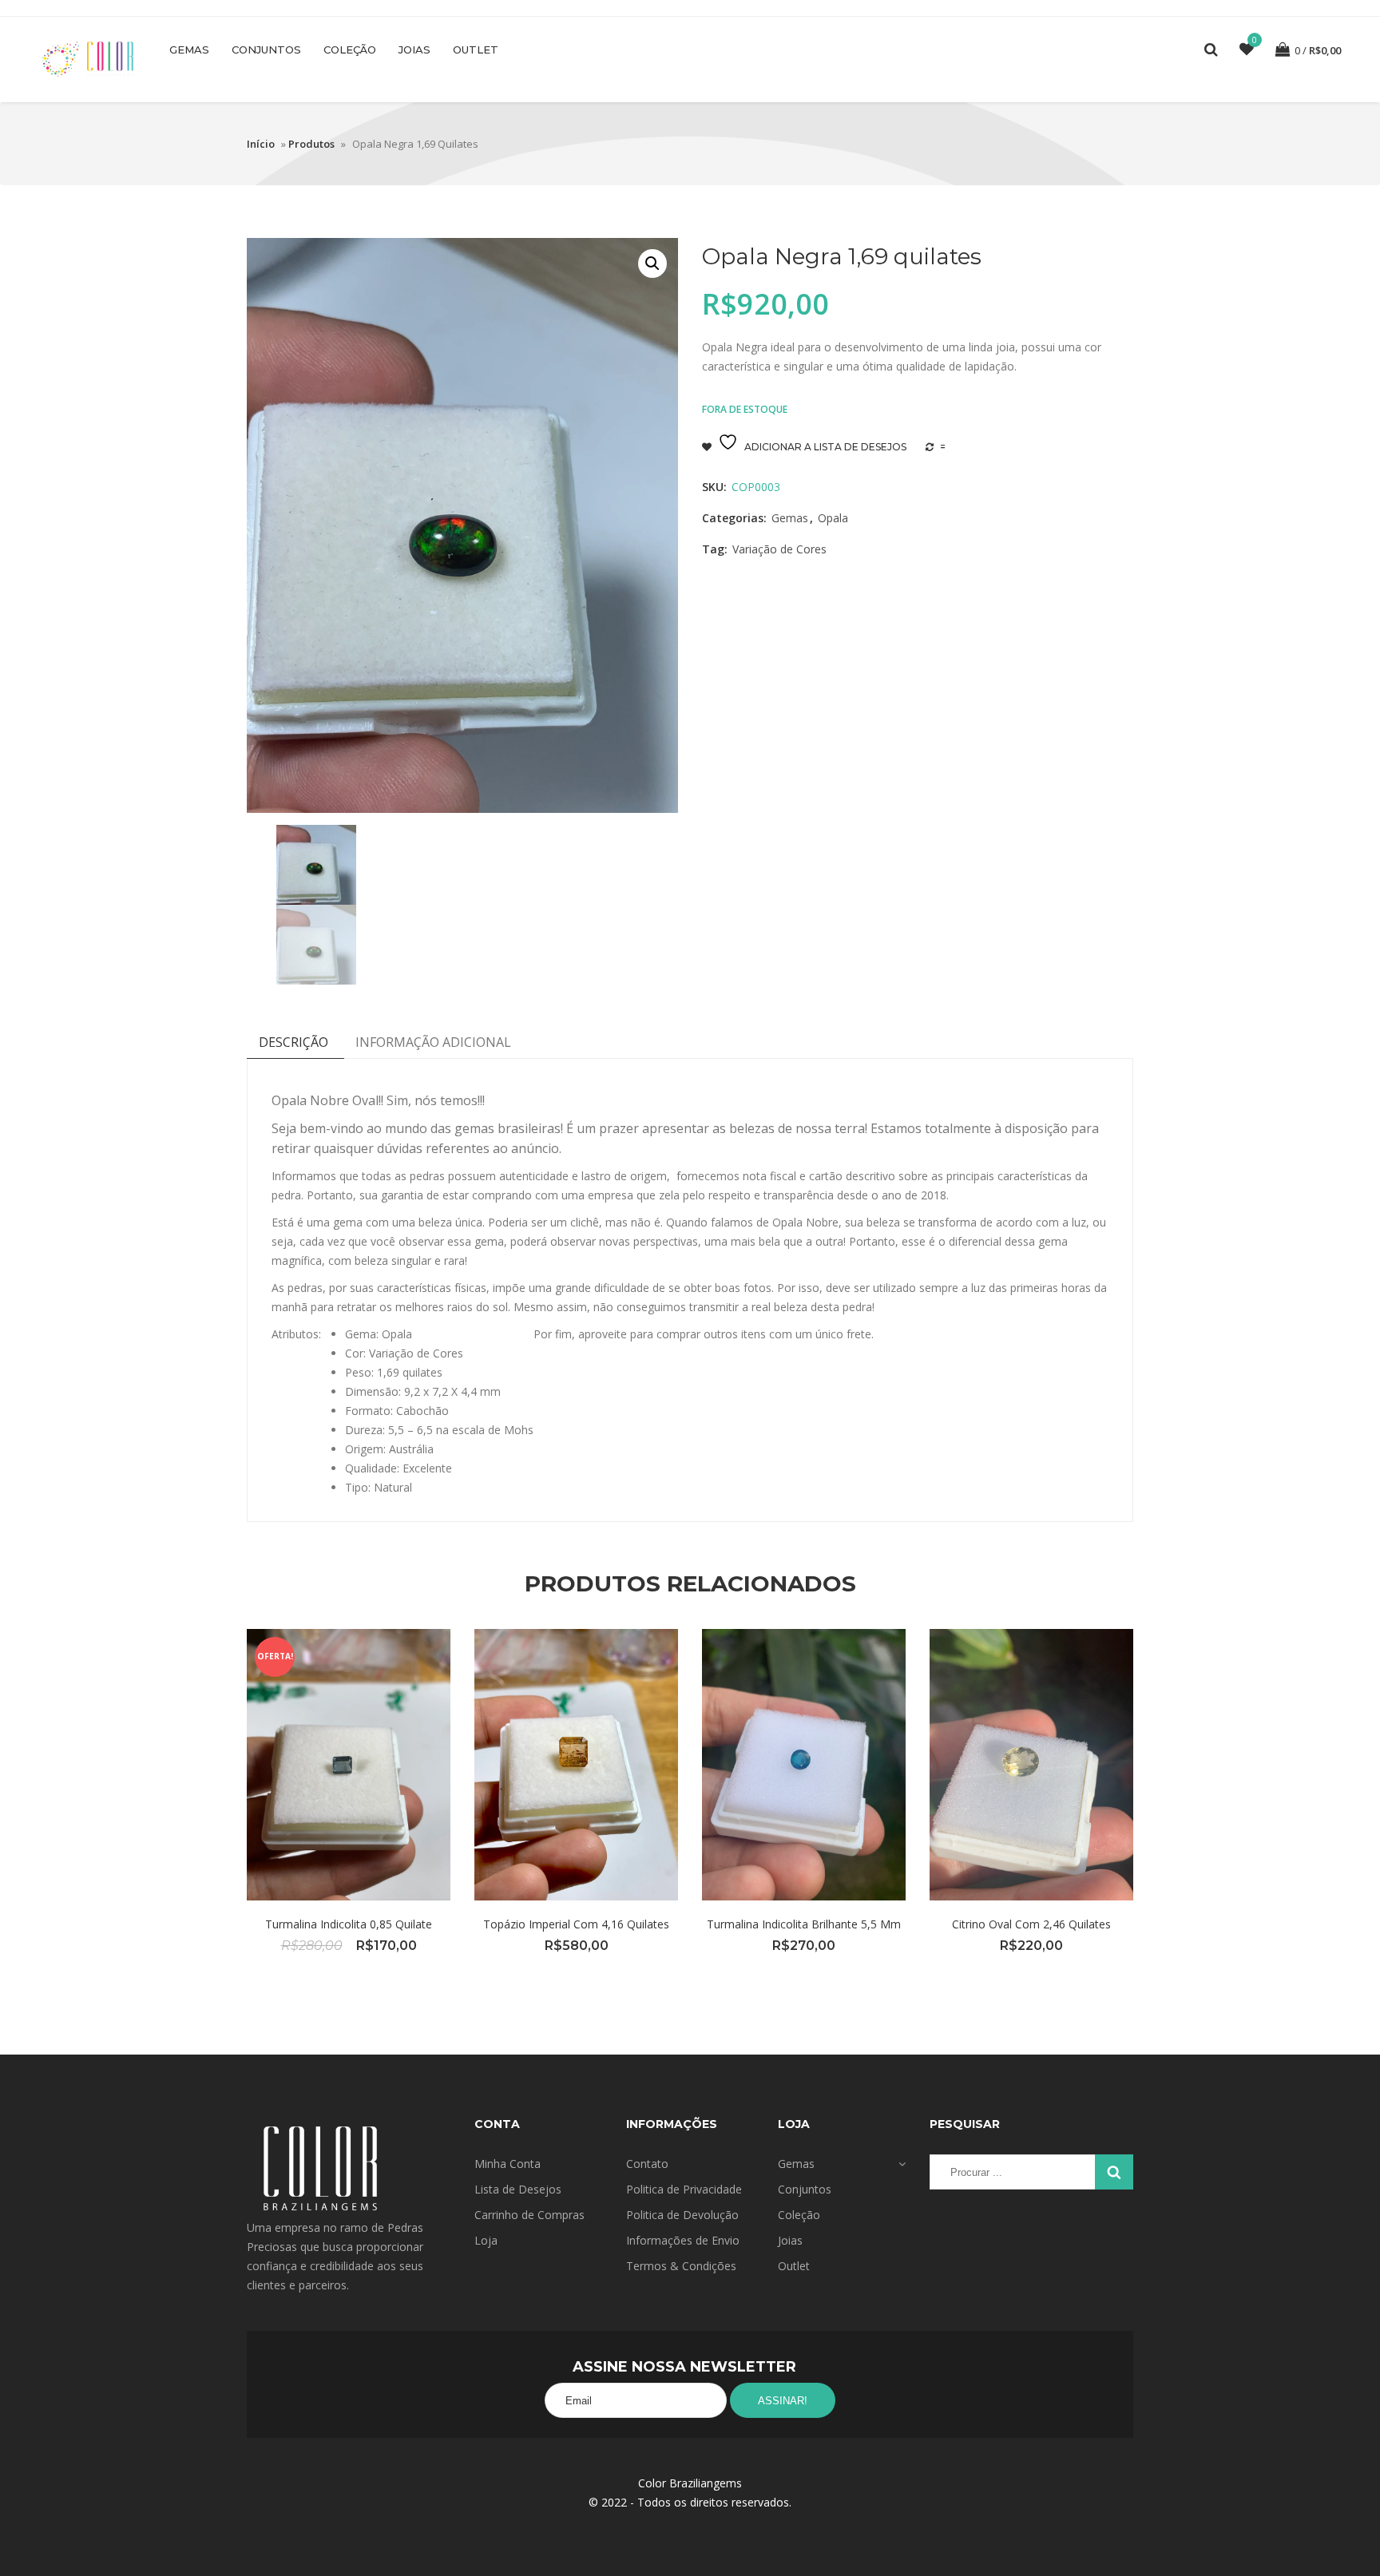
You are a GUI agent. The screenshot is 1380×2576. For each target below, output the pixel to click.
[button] (652, 264)
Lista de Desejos (518, 2189)
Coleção (350, 50)
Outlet (476, 50)
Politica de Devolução (682, 2215)
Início (261, 144)
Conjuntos (266, 50)
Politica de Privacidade (684, 2189)
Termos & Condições (681, 2266)
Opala (833, 518)
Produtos (311, 144)
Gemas (189, 50)
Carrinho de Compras (529, 2215)
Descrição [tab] (293, 1042)
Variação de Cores (779, 549)
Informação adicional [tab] (433, 1042)
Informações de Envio (683, 2240)
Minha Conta (508, 2164)
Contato (647, 2164)
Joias (414, 50)
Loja (486, 2240)
